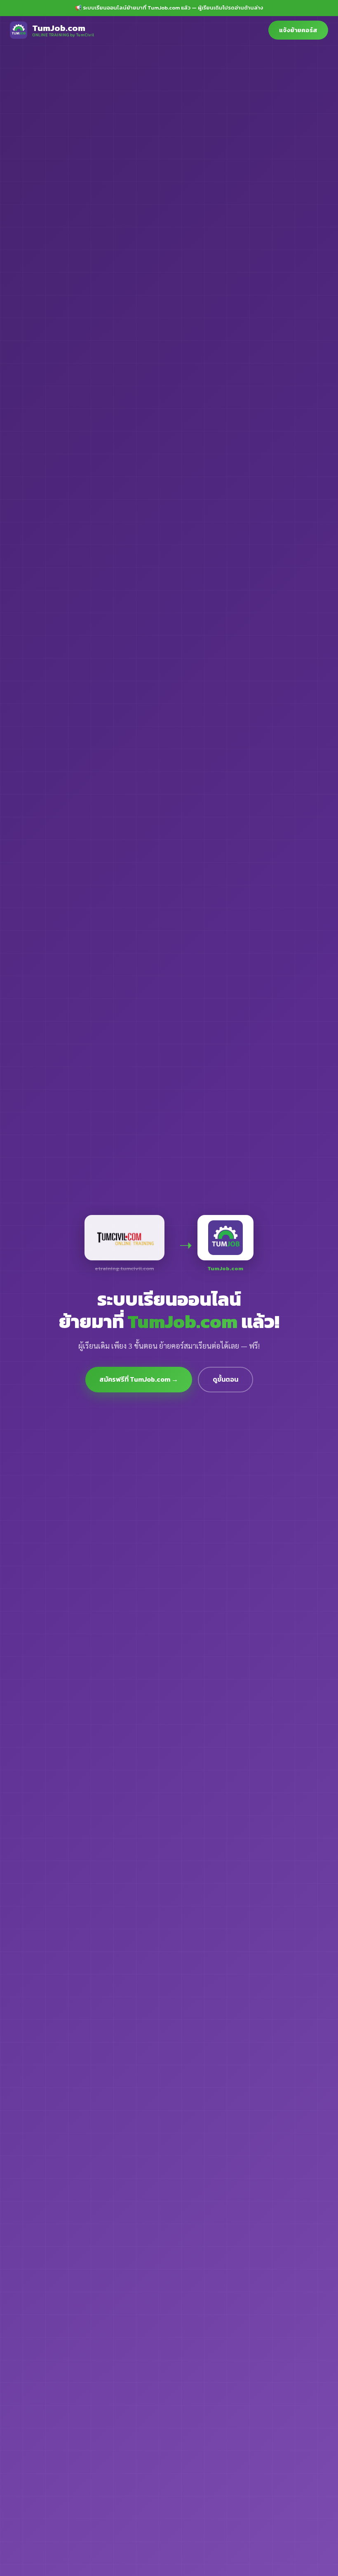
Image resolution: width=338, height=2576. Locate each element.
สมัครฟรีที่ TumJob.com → (139, 1379)
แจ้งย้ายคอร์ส (298, 30)
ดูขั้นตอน (225, 1379)
